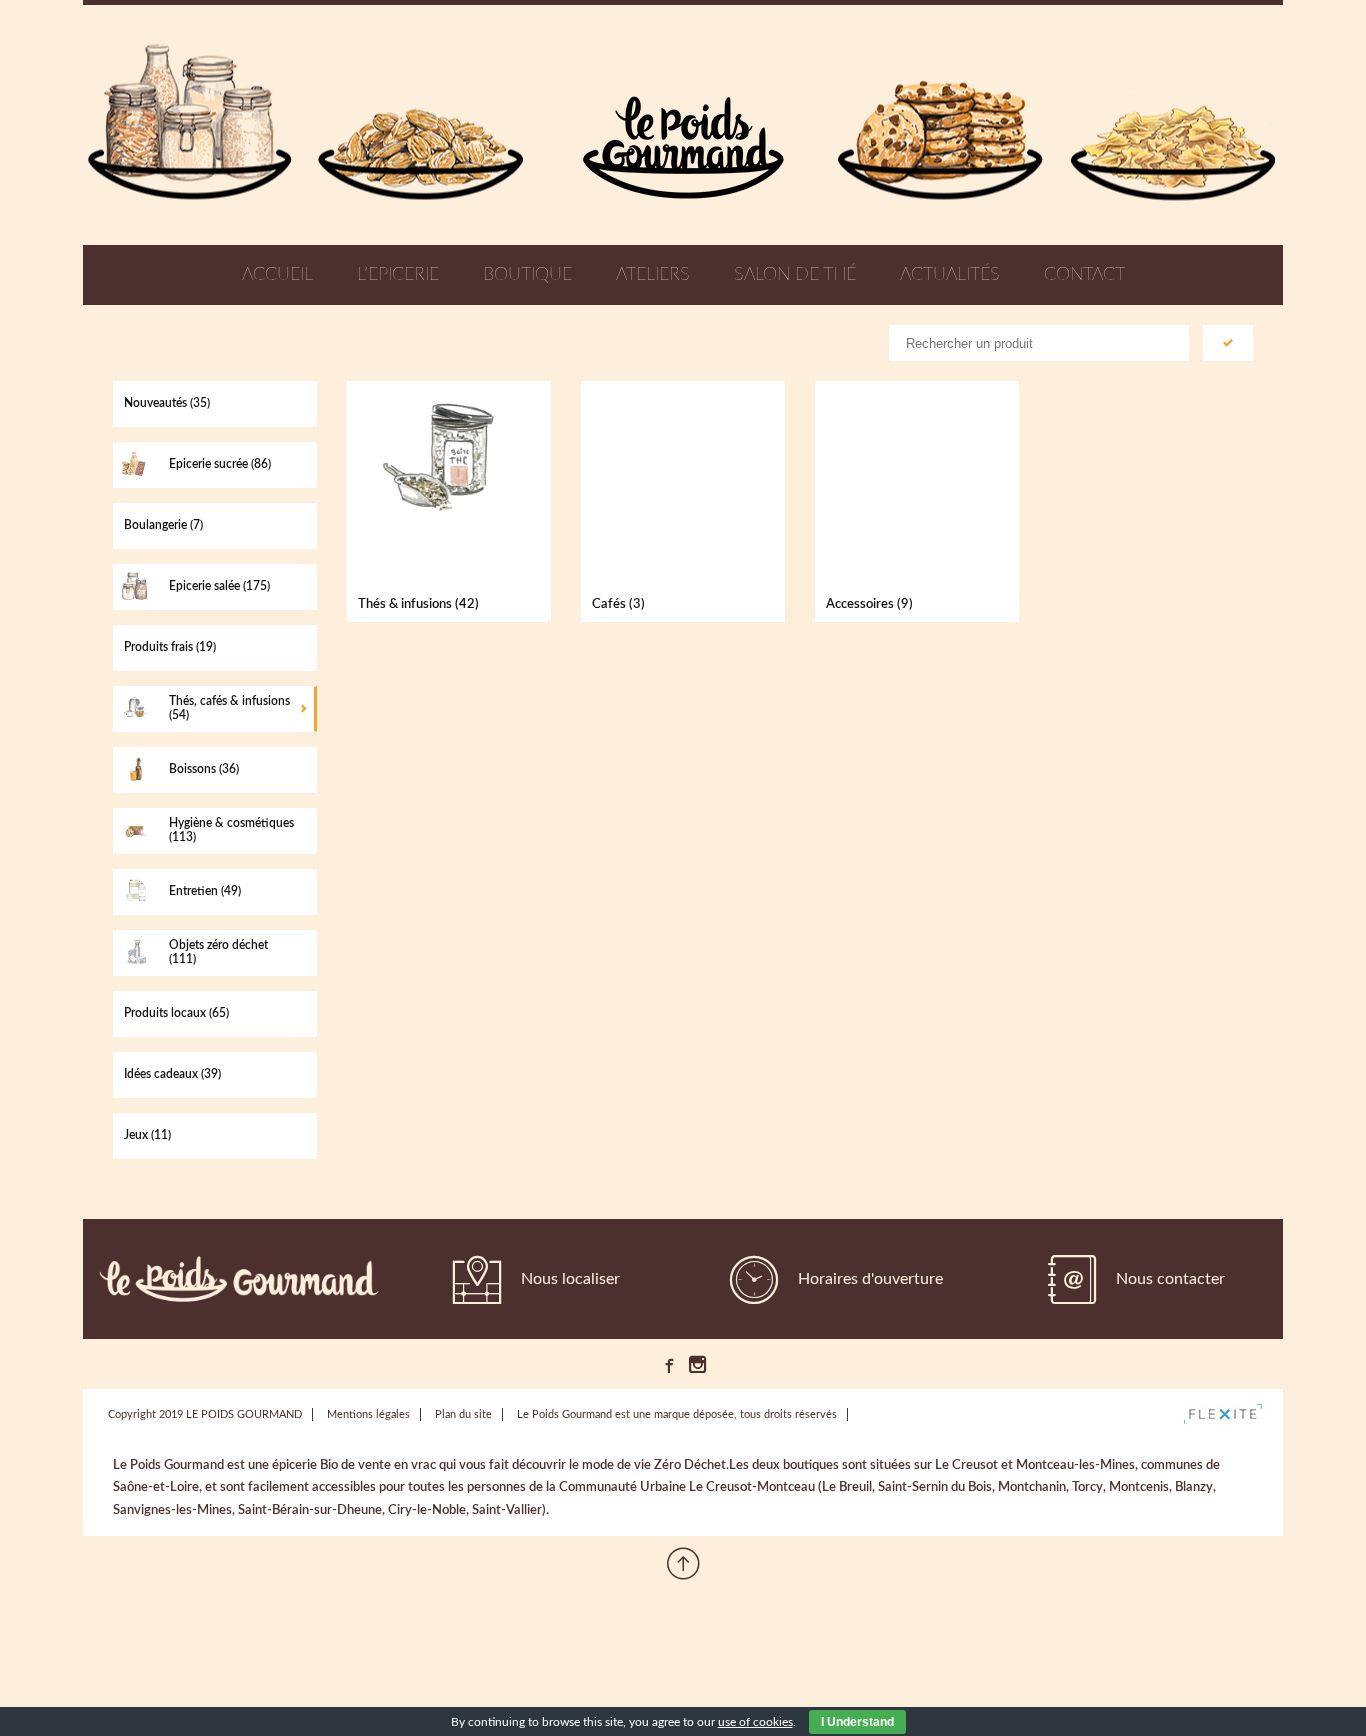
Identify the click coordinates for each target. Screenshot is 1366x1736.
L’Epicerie (398, 274)
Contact (1084, 274)
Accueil (277, 274)
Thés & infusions (418, 604)
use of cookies (755, 1722)
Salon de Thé (795, 274)
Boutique (527, 274)
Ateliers (653, 274)
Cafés (618, 604)
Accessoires (869, 604)
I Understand (857, 1722)
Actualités (950, 274)
